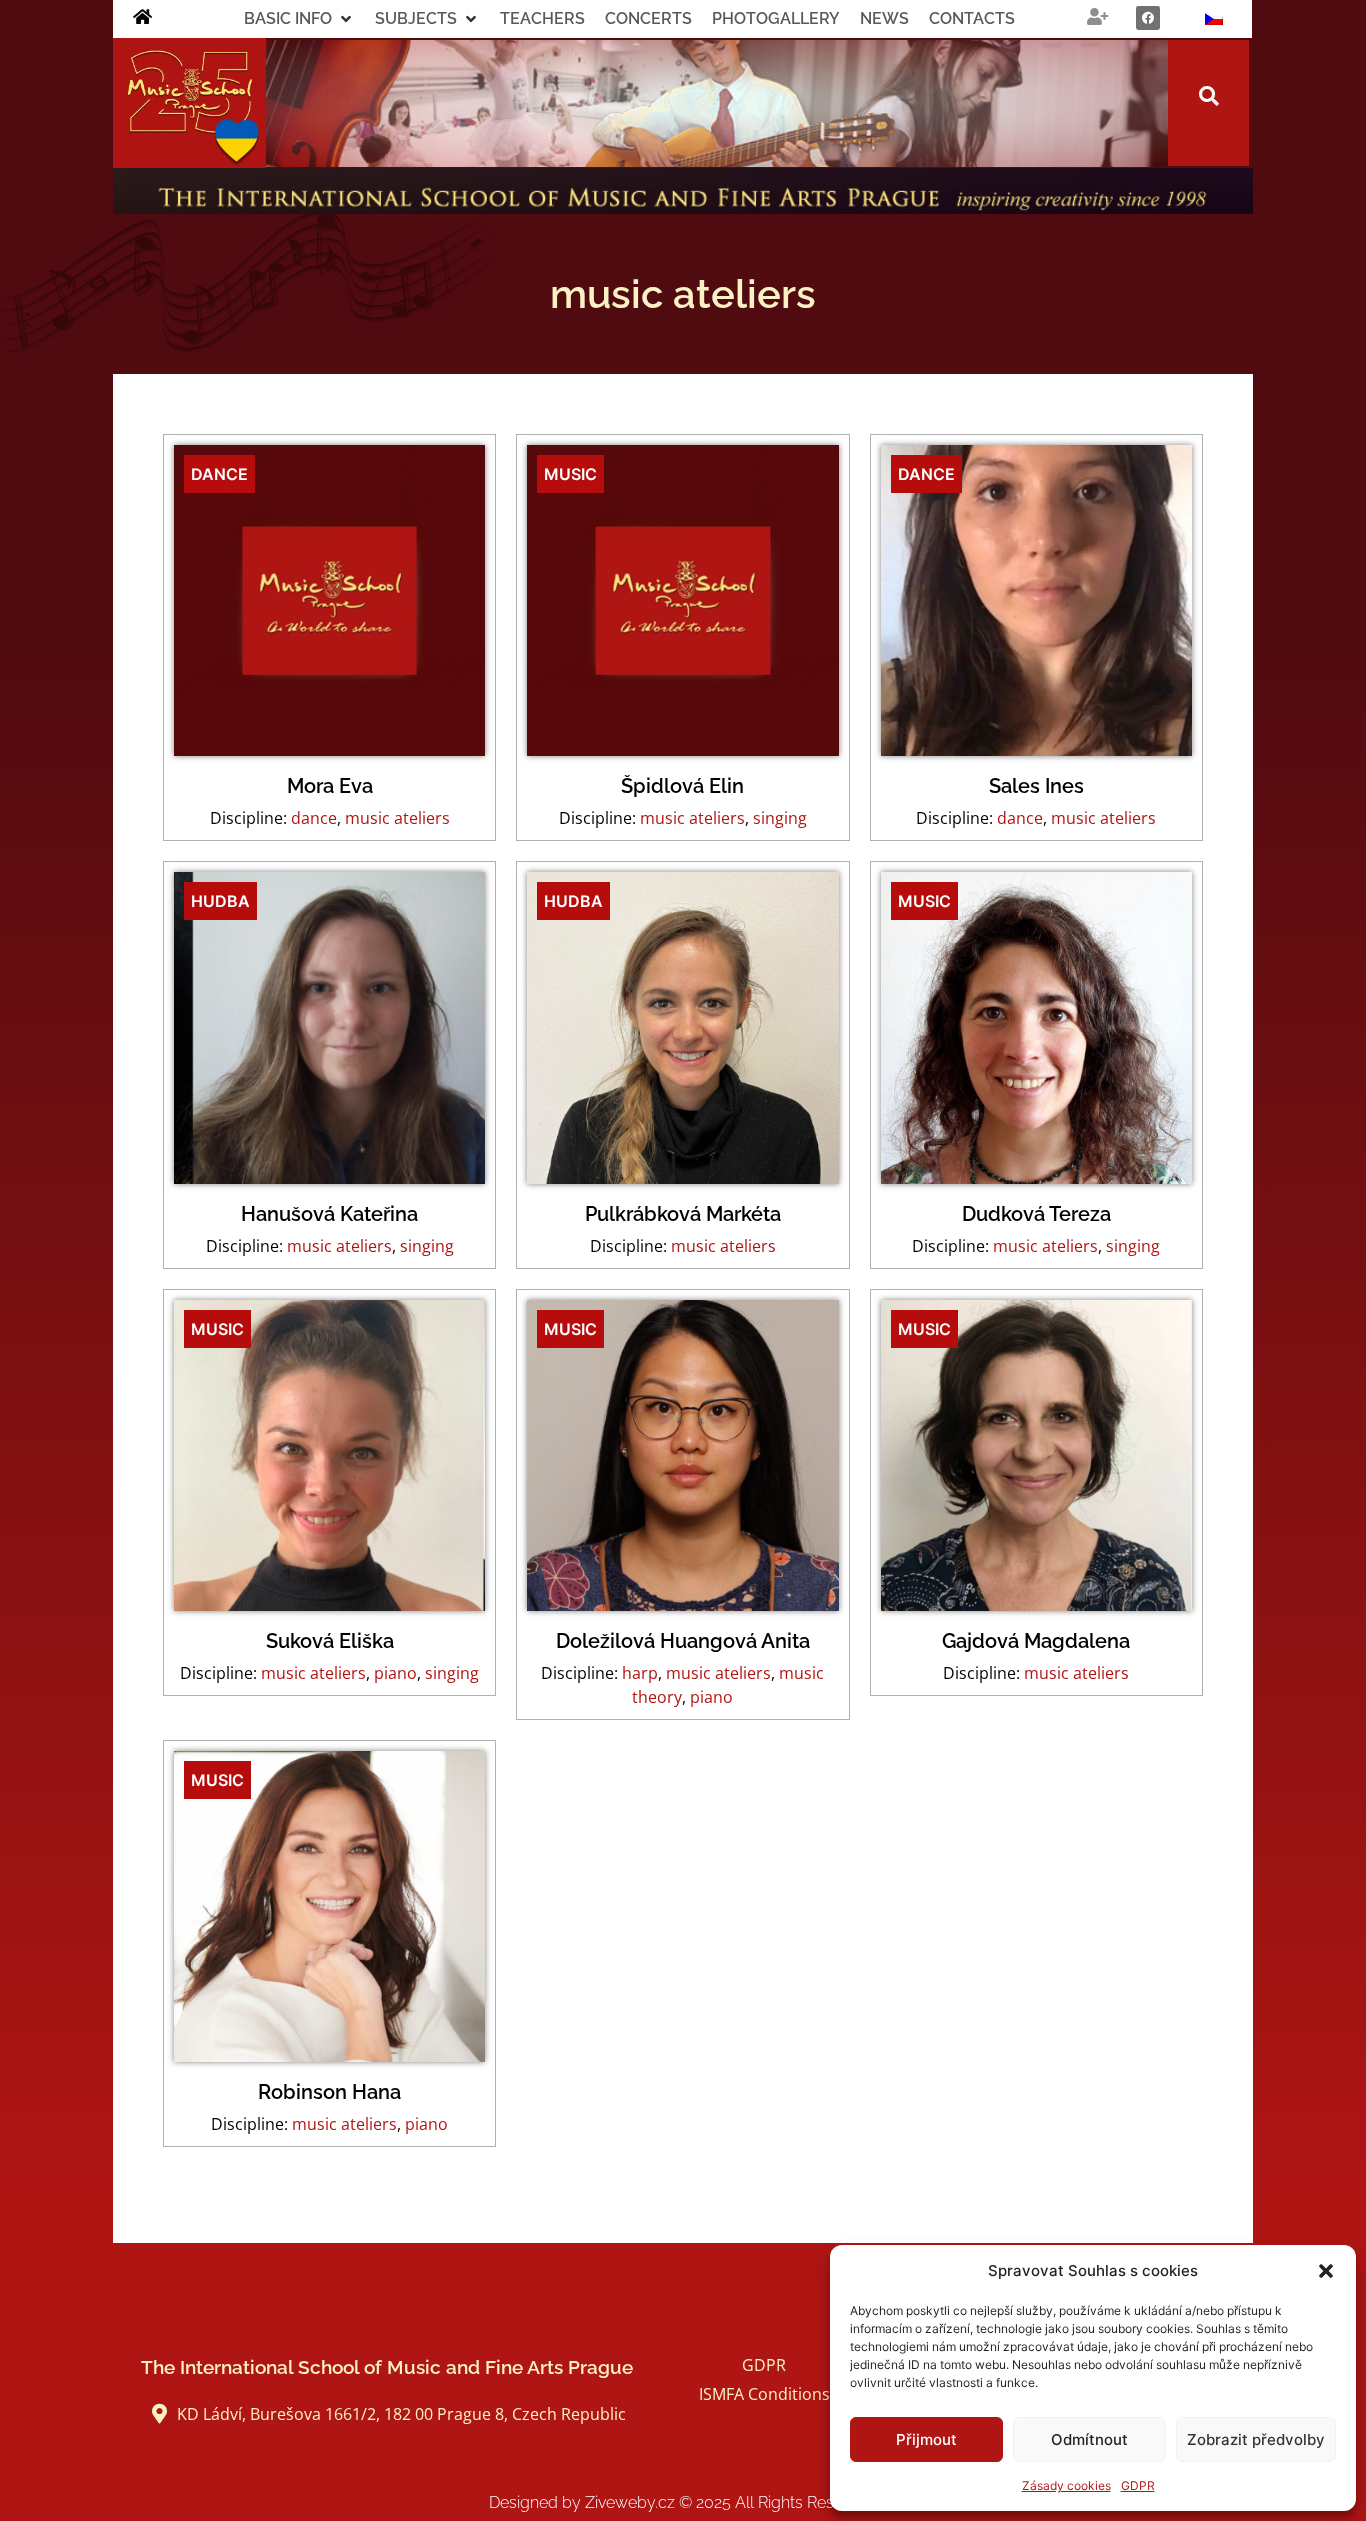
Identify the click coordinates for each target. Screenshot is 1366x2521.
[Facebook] (1148, 18)
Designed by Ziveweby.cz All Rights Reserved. (683, 2502)
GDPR (1138, 2485)
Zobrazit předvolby (1256, 2439)
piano (395, 1673)
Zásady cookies (1066, 2485)
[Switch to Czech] (1214, 19)
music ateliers (397, 818)
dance (314, 818)
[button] (1326, 2271)
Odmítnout (1089, 2439)
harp (640, 1673)
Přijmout (926, 2439)
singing (780, 818)
